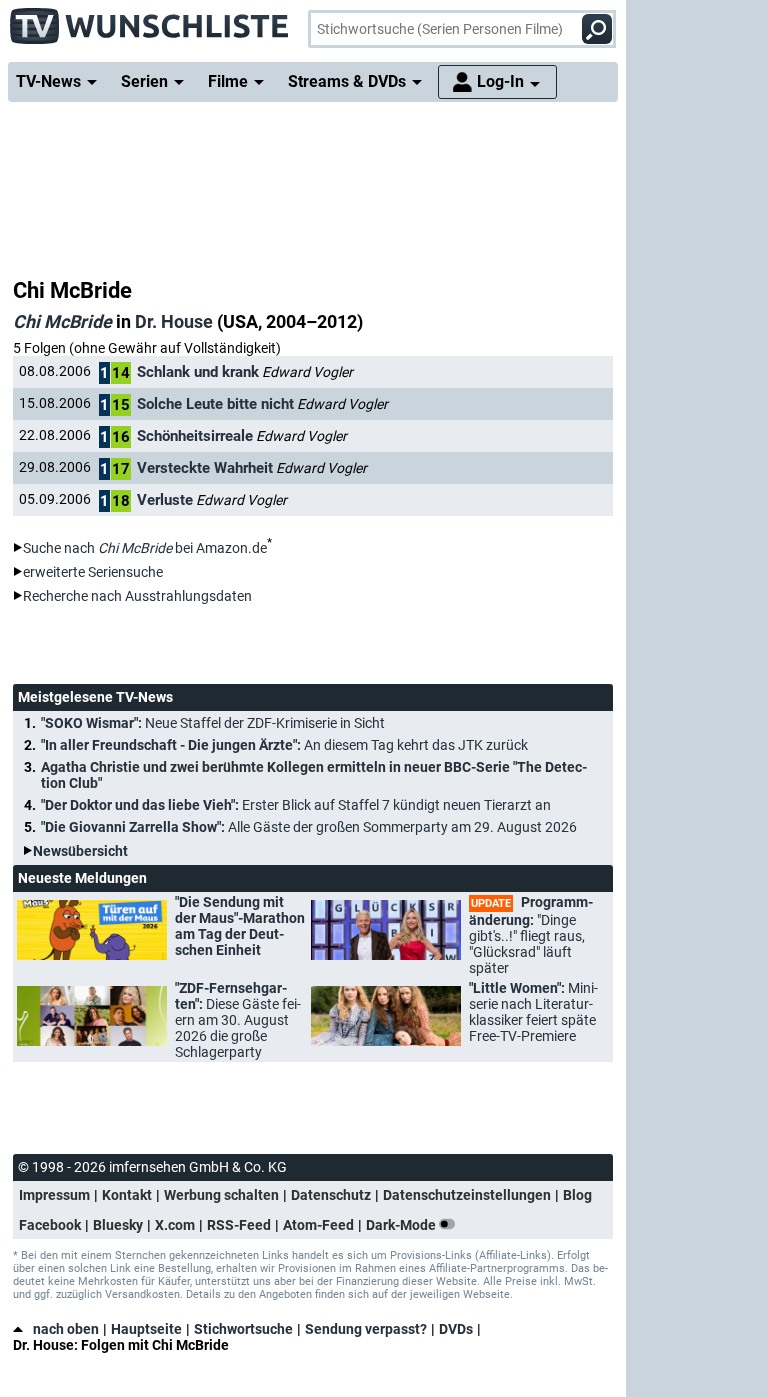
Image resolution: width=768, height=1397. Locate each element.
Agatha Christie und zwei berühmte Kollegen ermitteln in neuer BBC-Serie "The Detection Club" (314, 775)
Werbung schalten (221, 1195)
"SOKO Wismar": (213, 723)
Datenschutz (331, 1195)
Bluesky (118, 1225)
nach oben (66, 1329)
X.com (175, 1225)
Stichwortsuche (243, 1329)
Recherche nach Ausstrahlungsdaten (137, 596)
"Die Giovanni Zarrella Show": (309, 827)
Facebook (50, 1225)
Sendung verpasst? (366, 1329)
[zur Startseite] (150, 20)
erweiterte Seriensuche (93, 572)
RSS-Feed (239, 1225)
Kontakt (127, 1195)
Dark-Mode (402, 1225)
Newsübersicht (80, 851)
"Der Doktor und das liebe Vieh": (296, 805)
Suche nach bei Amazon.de (145, 548)
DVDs (456, 1329)
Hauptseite (146, 1329)
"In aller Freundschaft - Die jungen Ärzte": (284, 745)
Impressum (54, 1195)
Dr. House (174, 321)
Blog (577, 1195)
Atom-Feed (318, 1225)
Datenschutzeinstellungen (467, 1195)
